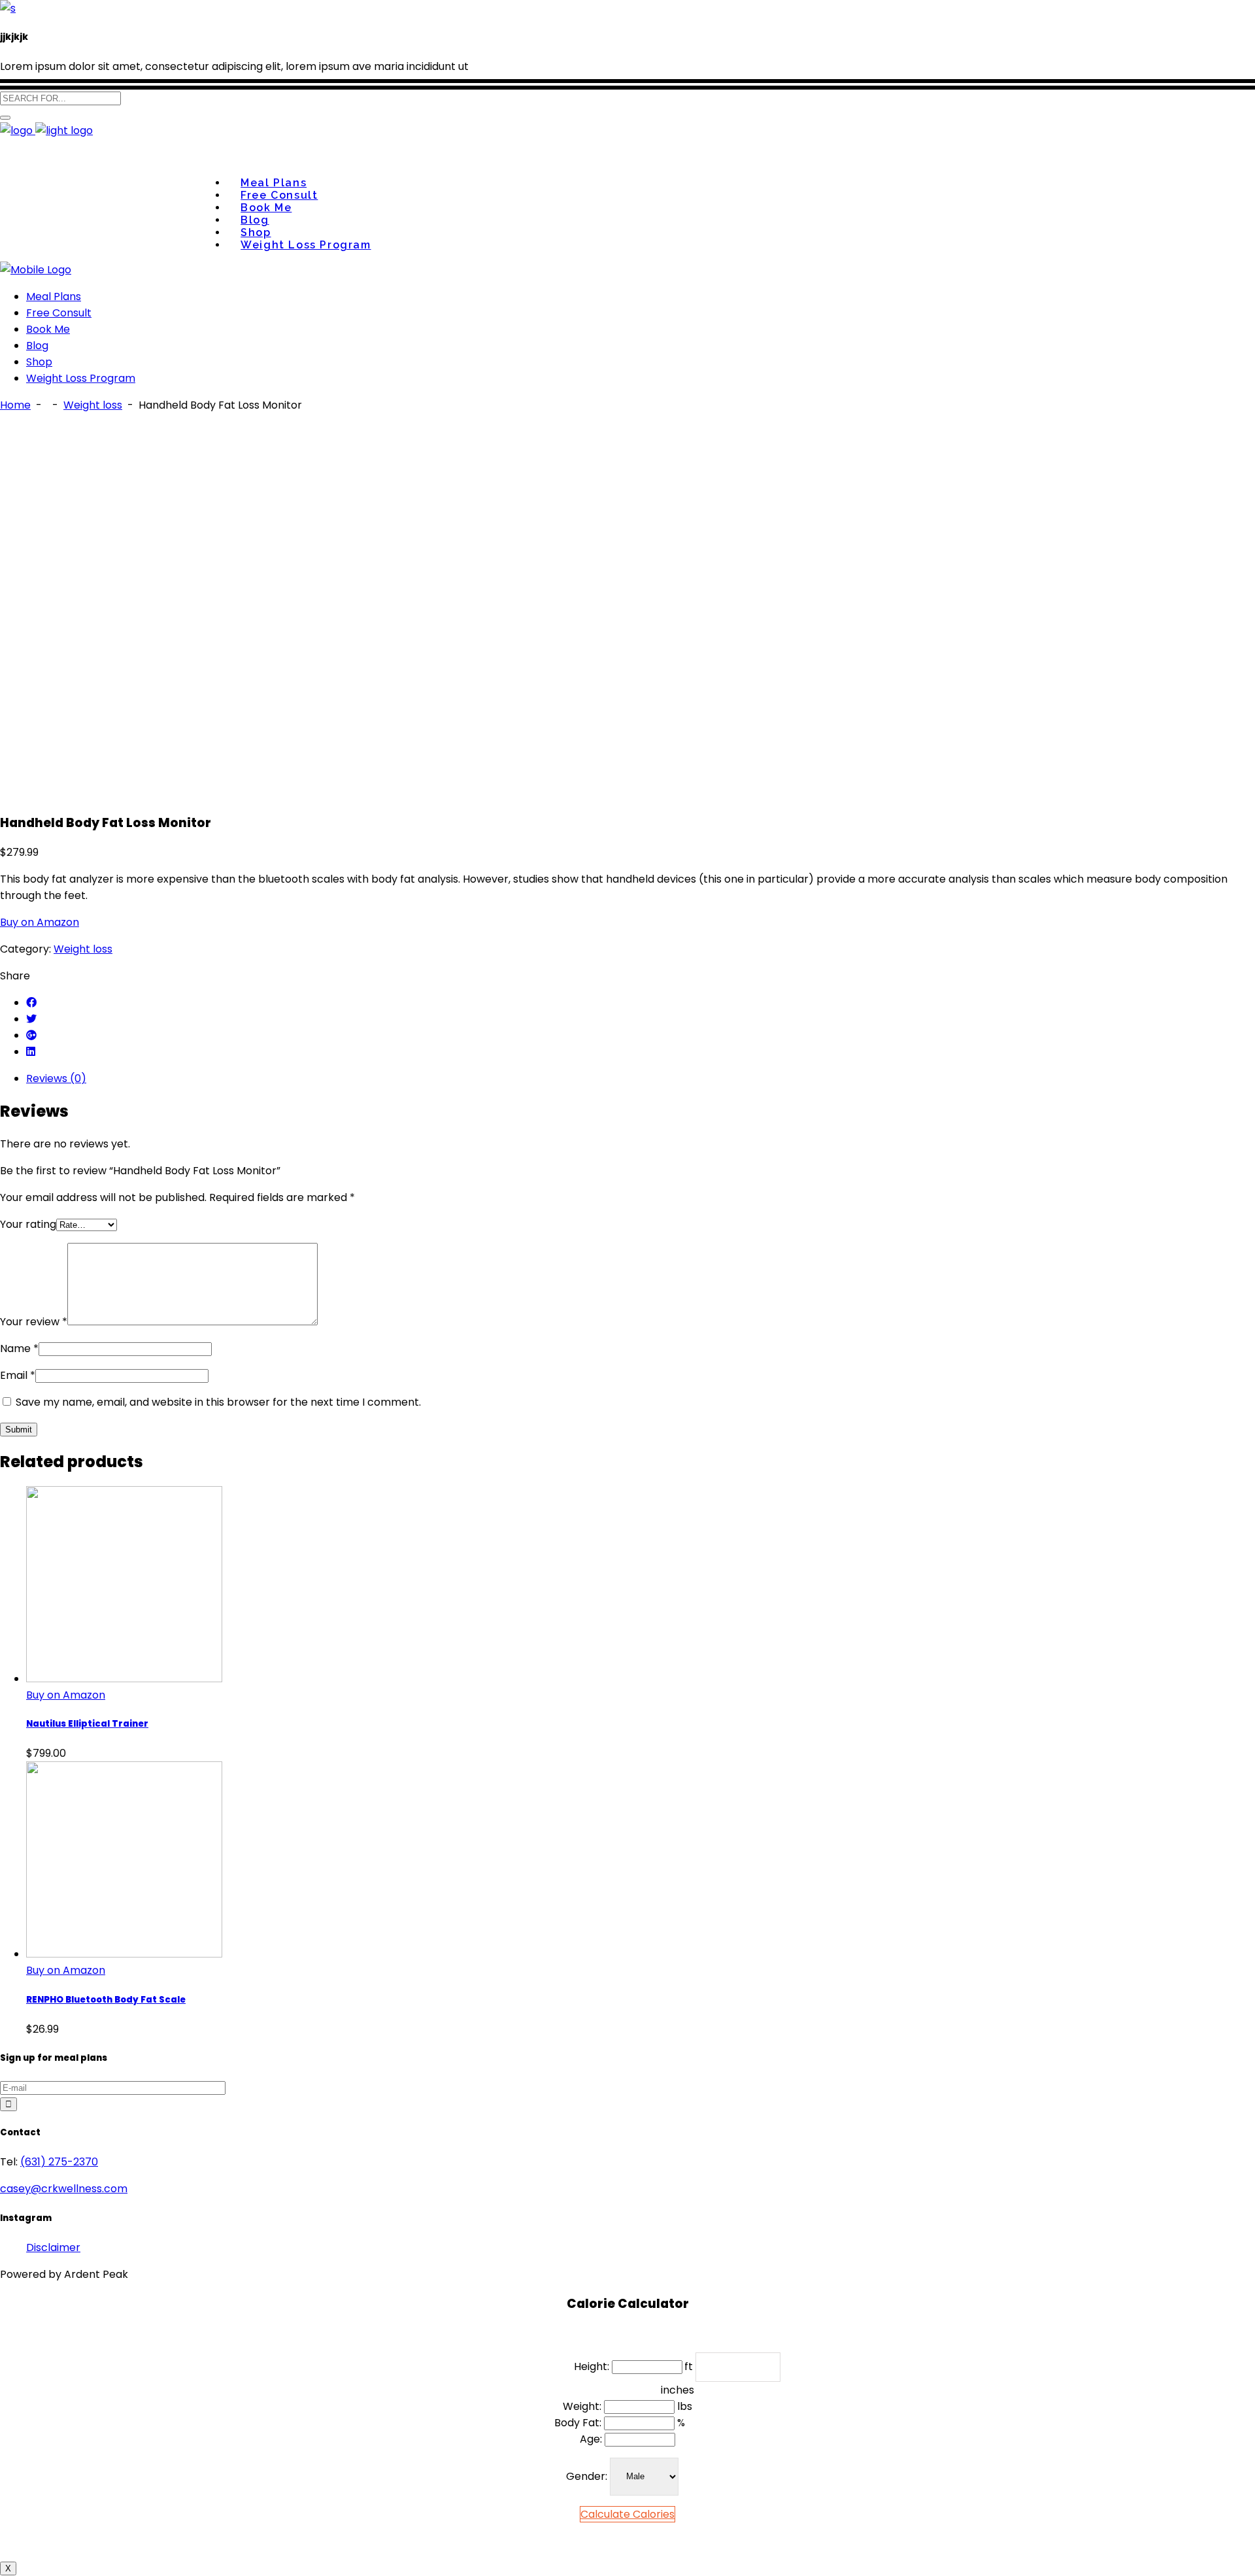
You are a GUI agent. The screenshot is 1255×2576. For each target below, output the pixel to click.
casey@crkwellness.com (64, 2189)
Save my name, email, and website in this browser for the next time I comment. (218, 1402)
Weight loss (93, 405)
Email (18, 1375)
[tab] (641, 1078)
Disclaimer (53, 2247)
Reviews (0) (56, 1078)
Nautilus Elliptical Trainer (87, 1724)
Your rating (28, 1224)
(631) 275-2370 (59, 2162)
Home (15, 405)
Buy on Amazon (40, 922)
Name (19, 1348)
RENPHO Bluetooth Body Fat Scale (106, 2000)
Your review (34, 1322)
